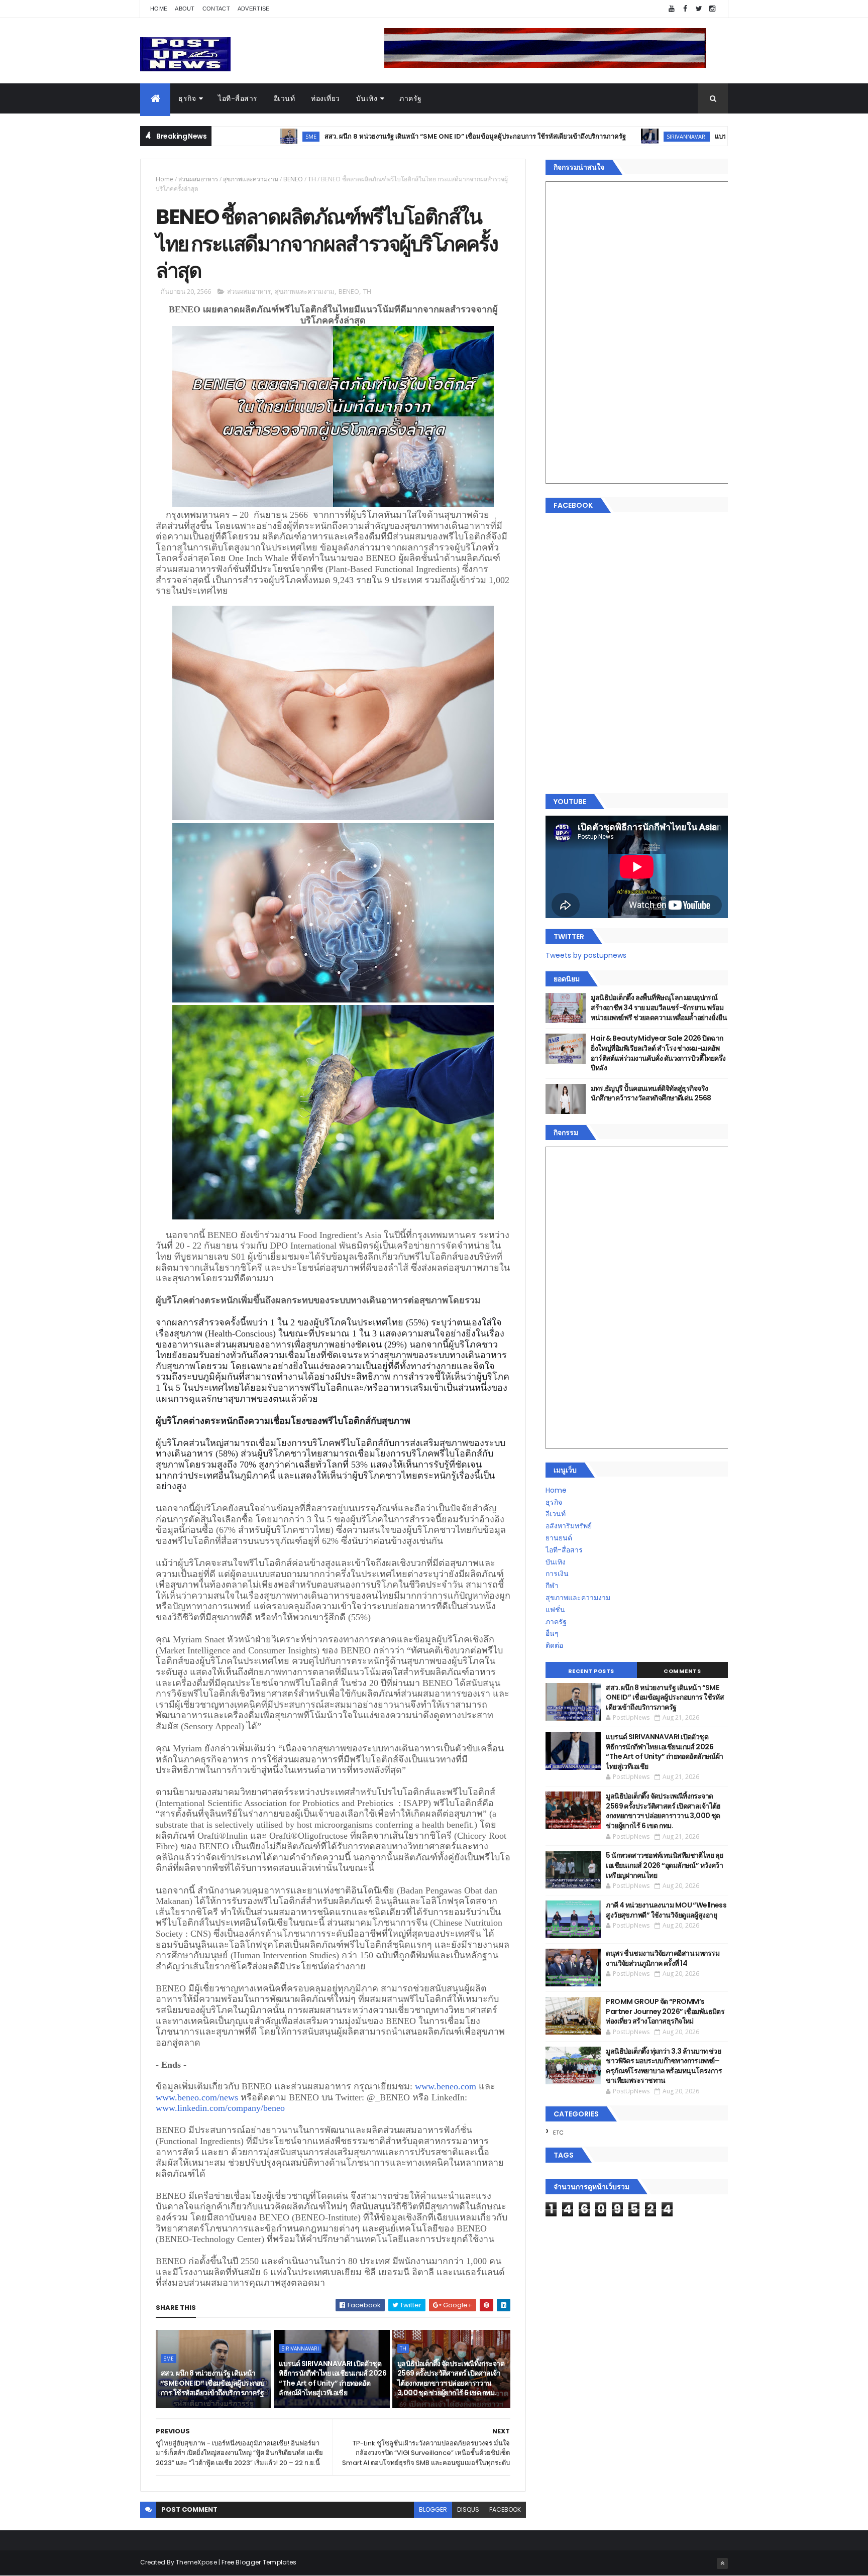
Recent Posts (591, 1671)
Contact (216, 9)
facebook (505, 2509)
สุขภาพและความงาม (251, 179)
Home (159, 9)
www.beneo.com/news (197, 2097)
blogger (433, 2509)
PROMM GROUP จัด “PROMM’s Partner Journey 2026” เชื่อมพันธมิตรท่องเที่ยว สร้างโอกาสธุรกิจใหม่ (665, 2011)
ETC (558, 2133)
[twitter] (699, 9)
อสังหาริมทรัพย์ (569, 1526)
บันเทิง (367, 98)
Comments (682, 1671)
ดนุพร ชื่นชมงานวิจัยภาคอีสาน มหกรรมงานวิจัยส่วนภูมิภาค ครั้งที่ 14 (663, 1958)
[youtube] (672, 9)
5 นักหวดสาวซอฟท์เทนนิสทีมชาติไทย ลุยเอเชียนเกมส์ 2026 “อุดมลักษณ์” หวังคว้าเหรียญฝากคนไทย (664, 1865)
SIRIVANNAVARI (580, 136)
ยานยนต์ (559, 1538)
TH (312, 179)
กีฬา (552, 1586)
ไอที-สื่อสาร (238, 98)
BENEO (293, 179)
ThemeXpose (196, 2562)
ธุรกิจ (187, 98)
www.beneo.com (446, 2086)
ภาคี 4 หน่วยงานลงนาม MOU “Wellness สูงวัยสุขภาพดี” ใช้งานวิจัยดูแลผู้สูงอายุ (666, 1910)
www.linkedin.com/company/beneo (220, 2108)
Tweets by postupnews (586, 955)
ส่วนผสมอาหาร (198, 179)
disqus (468, 2509)
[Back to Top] (722, 2563)
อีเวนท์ (285, 98)
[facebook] (685, 9)
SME (169, 2359)
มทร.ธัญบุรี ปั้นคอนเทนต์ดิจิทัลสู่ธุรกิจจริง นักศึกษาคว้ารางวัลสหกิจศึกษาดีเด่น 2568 (651, 1093)
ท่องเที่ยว (325, 98)
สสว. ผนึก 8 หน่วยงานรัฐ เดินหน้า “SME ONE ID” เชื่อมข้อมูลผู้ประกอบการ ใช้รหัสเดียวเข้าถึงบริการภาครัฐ (369, 136)
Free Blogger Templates (259, 2562)
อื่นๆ (552, 1633)
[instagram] (712, 9)
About (185, 9)
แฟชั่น (555, 1610)
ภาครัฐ (411, 98)
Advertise (254, 9)
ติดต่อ (554, 1645)
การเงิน (557, 1574)
